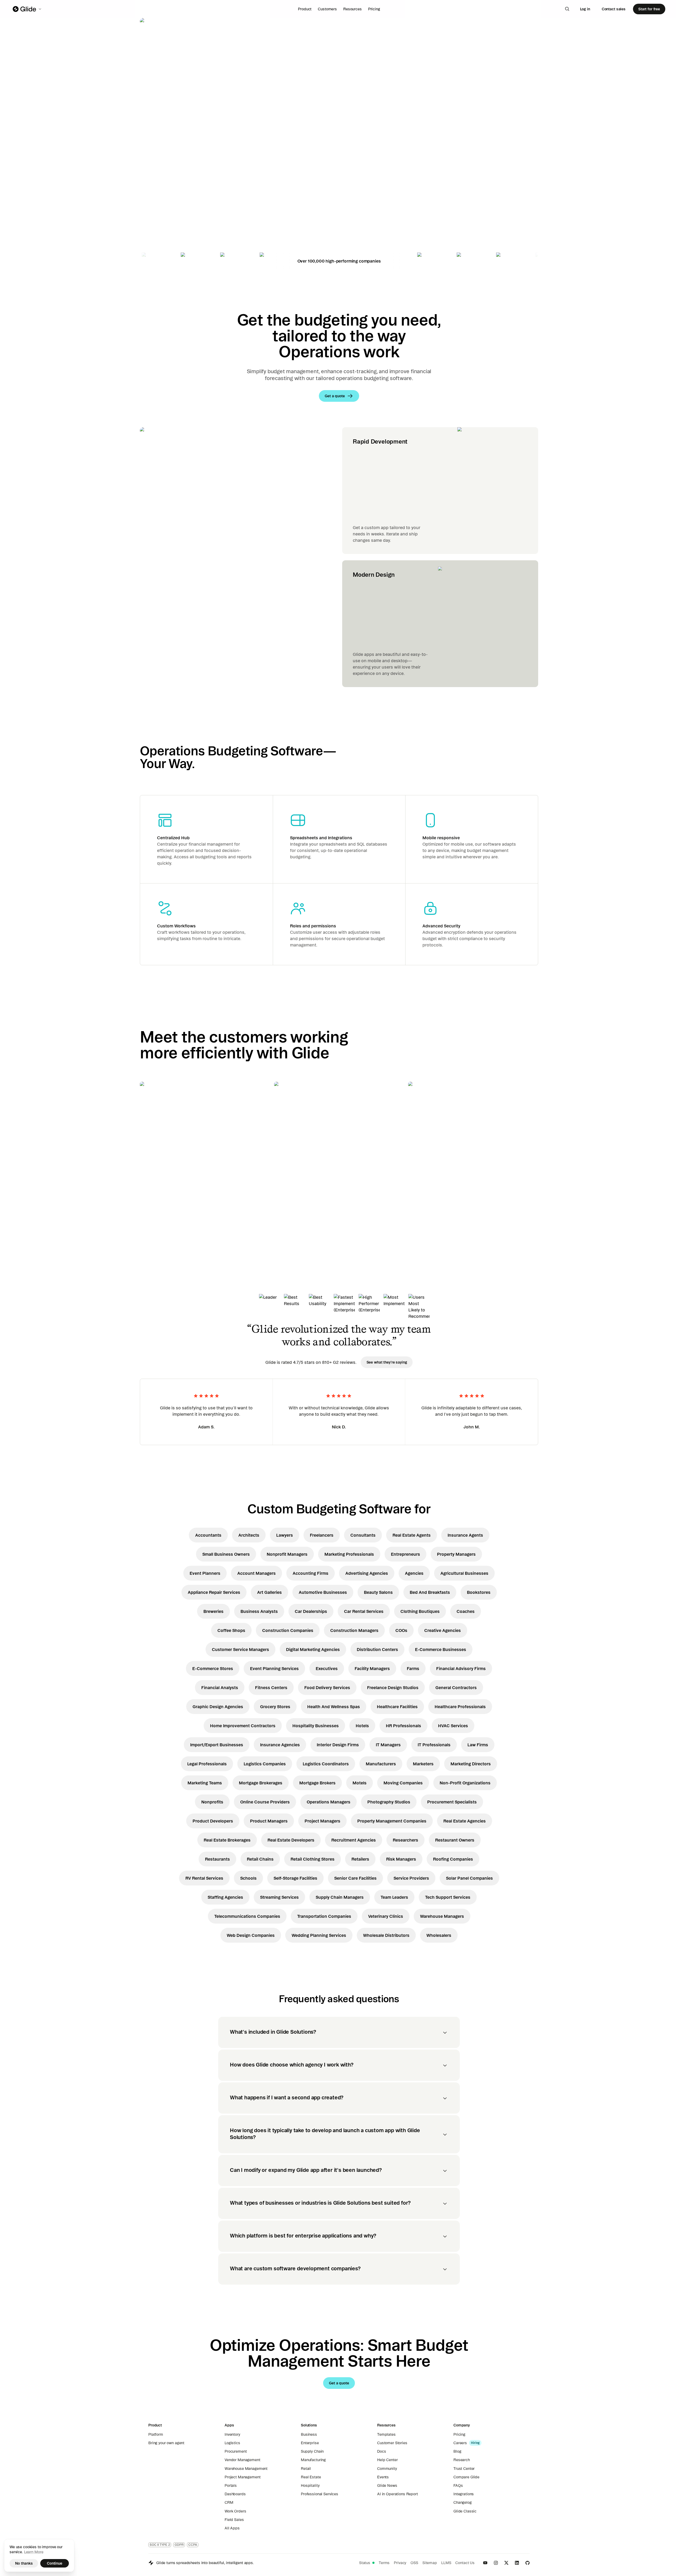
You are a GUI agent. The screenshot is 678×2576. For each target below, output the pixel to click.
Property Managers (456, 1554)
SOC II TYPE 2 (160, 2545)
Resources (353, 9)
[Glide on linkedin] (517, 2563)
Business (309, 2434)
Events (383, 2477)
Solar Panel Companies (469, 1878)
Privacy (400, 2563)
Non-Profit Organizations (465, 1783)
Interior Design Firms (338, 1745)
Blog (457, 2451)
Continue (55, 2563)
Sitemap (430, 2563)
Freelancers (322, 1535)
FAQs (458, 2485)
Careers (460, 2443)
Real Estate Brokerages (227, 1840)
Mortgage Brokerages (261, 1783)
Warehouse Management (246, 2469)
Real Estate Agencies (465, 1821)
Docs (382, 2451)
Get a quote (177, 177)
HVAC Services (453, 1726)
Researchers (405, 1840)
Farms (413, 1668)
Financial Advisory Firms (461, 1668)
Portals (231, 2485)
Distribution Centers (377, 1649)
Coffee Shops (231, 1630)
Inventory (232, 2434)
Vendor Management (242, 2460)
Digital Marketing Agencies (313, 1649)
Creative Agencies (443, 1630)
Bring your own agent (166, 2443)
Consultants (363, 1535)
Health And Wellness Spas (334, 1707)
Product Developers (213, 1821)
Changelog (463, 2502)
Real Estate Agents (412, 1535)
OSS (414, 2563)
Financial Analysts (220, 1688)
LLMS (446, 2563)
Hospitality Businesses (316, 1726)
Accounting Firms (311, 1573)
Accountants (208, 1535)
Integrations (464, 2494)
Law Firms (478, 1745)
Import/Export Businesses (217, 1745)
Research (462, 2460)
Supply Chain (312, 2451)
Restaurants (217, 1859)
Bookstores (479, 1592)
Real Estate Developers (291, 1840)
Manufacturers (381, 1764)
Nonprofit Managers (287, 1554)
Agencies (414, 1573)
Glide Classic (465, 2511)
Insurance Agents (465, 1535)
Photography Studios (389, 1802)
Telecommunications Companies (247, 1916)
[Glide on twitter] (506, 2563)
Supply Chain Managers (340, 1897)
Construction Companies (288, 1630)
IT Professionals (434, 1745)
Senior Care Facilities (355, 1878)
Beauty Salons (378, 1592)
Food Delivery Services (327, 1688)
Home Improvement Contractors (243, 1726)
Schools (248, 1878)
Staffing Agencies (225, 1897)
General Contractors (456, 1688)
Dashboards (235, 2494)
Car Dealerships (311, 1611)
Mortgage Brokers (317, 1783)
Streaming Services (279, 1897)
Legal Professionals (207, 1764)
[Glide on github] (528, 2563)
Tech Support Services (448, 1897)
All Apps (232, 2528)
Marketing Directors (471, 1764)
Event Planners (205, 1573)
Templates (386, 2434)
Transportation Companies (324, 1916)
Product (305, 9)
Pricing (374, 9)
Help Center (387, 2460)
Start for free (649, 9)
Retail (306, 2469)
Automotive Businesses (323, 1592)
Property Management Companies (392, 1821)
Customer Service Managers (240, 1649)
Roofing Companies (453, 1859)
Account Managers (257, 1573)
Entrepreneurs (405, 1554)
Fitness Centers (271, 1688)
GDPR (179, 2545)
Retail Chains (260, 1859)
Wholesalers (439, 1935)
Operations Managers (329, 1802)
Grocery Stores (275, 1707)
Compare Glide (466, 2477)
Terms (384, 2563)
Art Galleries (269, 1592)
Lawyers (285, 1535)
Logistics (232, 2443)
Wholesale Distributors (386, 1935)
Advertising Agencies (367, 1573)
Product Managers (269, 1821)
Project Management (242, 2477)
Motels (360, 1783)
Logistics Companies (265, 1764)
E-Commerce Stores (213, 1668)
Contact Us (465, 2563)
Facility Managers (372, 1668)
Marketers (423, 1764)
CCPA (193, 2545)
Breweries (213, 1611)
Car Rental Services (364, 1611)
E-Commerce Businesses (441, 1649)
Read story (159, 1220)
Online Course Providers (265, 1802)
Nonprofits (212, 1802)
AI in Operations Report (398, 2494)
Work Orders (235, 2511)
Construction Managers (354, 1630)
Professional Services (320, 2494)
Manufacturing (313, 2460)
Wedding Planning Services (319, 1935)
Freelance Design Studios (393, 1688)
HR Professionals (403, 1726)
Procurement (236, 2451)
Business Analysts (259, 1611)
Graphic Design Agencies (218, 1707)
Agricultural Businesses (464, 1573)
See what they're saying (387, 1362)
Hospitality (310, 2485)
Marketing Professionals (349, 1554)
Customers (327, 9)
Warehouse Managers (442, 1916)
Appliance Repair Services (214, 1592)
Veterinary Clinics (386, 1916)
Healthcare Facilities (397, 1707)
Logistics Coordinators (326, 1764)
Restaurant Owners (455, 1840)
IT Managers (388, 1745)
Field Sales (234, 2520)
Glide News (387, 2485)
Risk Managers (401, 1859)
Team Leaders (394, 1897)
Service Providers (411, 1878)
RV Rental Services (204, 1878)
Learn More (34, 2552)
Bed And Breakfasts (430, 1592)
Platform (156, 2434)
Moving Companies (403, 1783)
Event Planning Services (274, 1668)
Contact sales (614, 9)
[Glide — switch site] (27, 9)
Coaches (466, 1611)
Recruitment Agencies (354, 1840)
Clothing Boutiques (420, 1611)
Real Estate (311, 2477)
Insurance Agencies (280, 1745)
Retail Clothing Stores (313, 1859)
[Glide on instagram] (496, 2563)
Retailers (360, 1859)
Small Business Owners (226, 1554)
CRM (229, 2502)
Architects (249, 1535)
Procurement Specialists (452, 1802)
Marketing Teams (205, 1783)
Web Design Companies (251, 1935)
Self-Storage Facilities (295, 1878)
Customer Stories (392, 2443)
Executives (327, 1668)
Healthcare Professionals (460, 1707)
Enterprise (310, 2443)
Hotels (362, 1726)
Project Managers (322, 1821)
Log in (585, 9)
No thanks (24, 2563)
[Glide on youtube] (485, 2563)
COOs (401, 1630)
